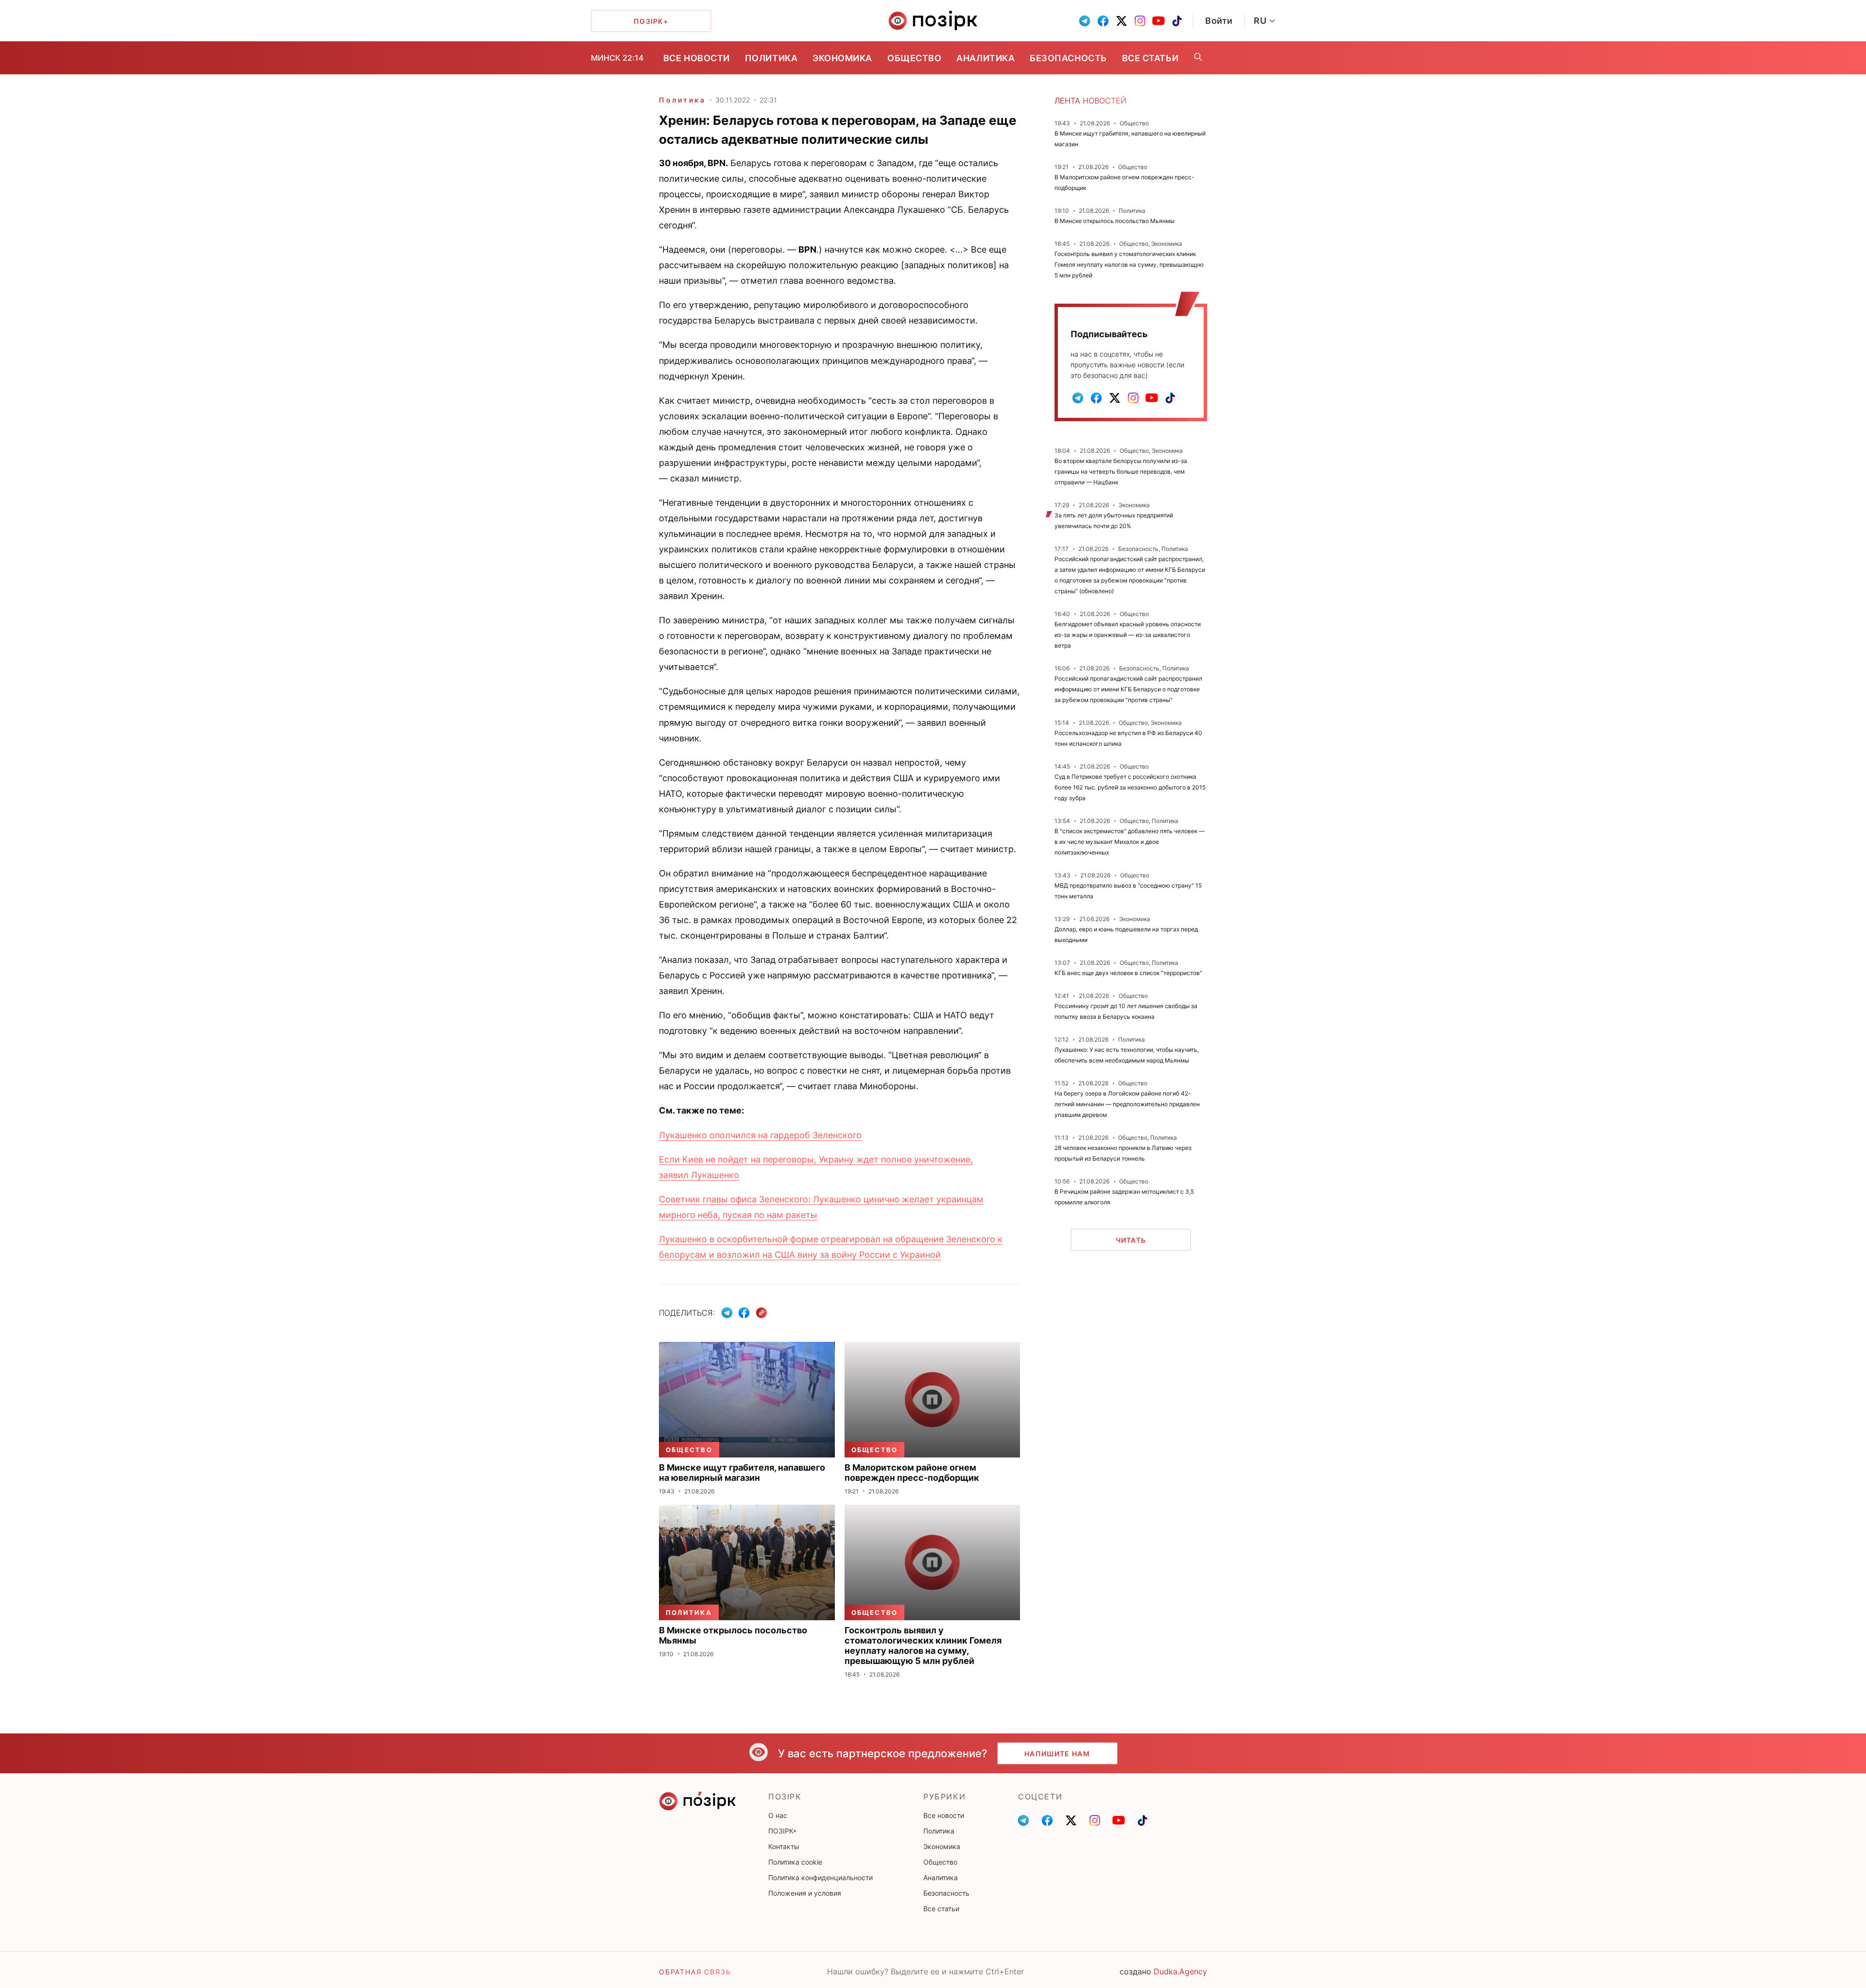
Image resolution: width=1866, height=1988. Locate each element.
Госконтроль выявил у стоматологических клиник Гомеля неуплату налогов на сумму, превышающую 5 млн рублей (1129, 265)
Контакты (784, 1846)
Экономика (842, 58)
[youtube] (1158, 21)
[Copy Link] (762, 1313)
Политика (771, 58)
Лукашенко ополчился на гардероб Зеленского (760, 1135)
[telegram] (1085, 21)
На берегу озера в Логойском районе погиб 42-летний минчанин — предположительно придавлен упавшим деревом (1127, 1104)
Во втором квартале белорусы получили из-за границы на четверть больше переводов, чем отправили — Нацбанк (1121, 471)
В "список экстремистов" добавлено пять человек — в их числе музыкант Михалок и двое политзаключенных (1130, 842)
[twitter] (1122, 21)
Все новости (697, 58)
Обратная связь (695, 1972)
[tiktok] (1177, 21)
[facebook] (1103, 21)
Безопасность (1068, 58)
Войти (1219, 21)
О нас (778, 1815)
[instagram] (1140, 21)
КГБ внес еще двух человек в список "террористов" (1128, 973)
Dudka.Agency (1180, 1971)
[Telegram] (727, 1313)
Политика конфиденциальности (821, 1877)
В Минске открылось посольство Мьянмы (1114, 221)
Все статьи (1150, 58)
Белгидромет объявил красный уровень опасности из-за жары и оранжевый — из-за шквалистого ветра (1128, 635)
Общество (914, 58)
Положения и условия (805, 1893)
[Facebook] (744, 1313)
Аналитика (985, 58)
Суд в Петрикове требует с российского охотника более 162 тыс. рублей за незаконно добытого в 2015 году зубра (1130, 787)
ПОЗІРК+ (783, 1831)
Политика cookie (795, 1862)
